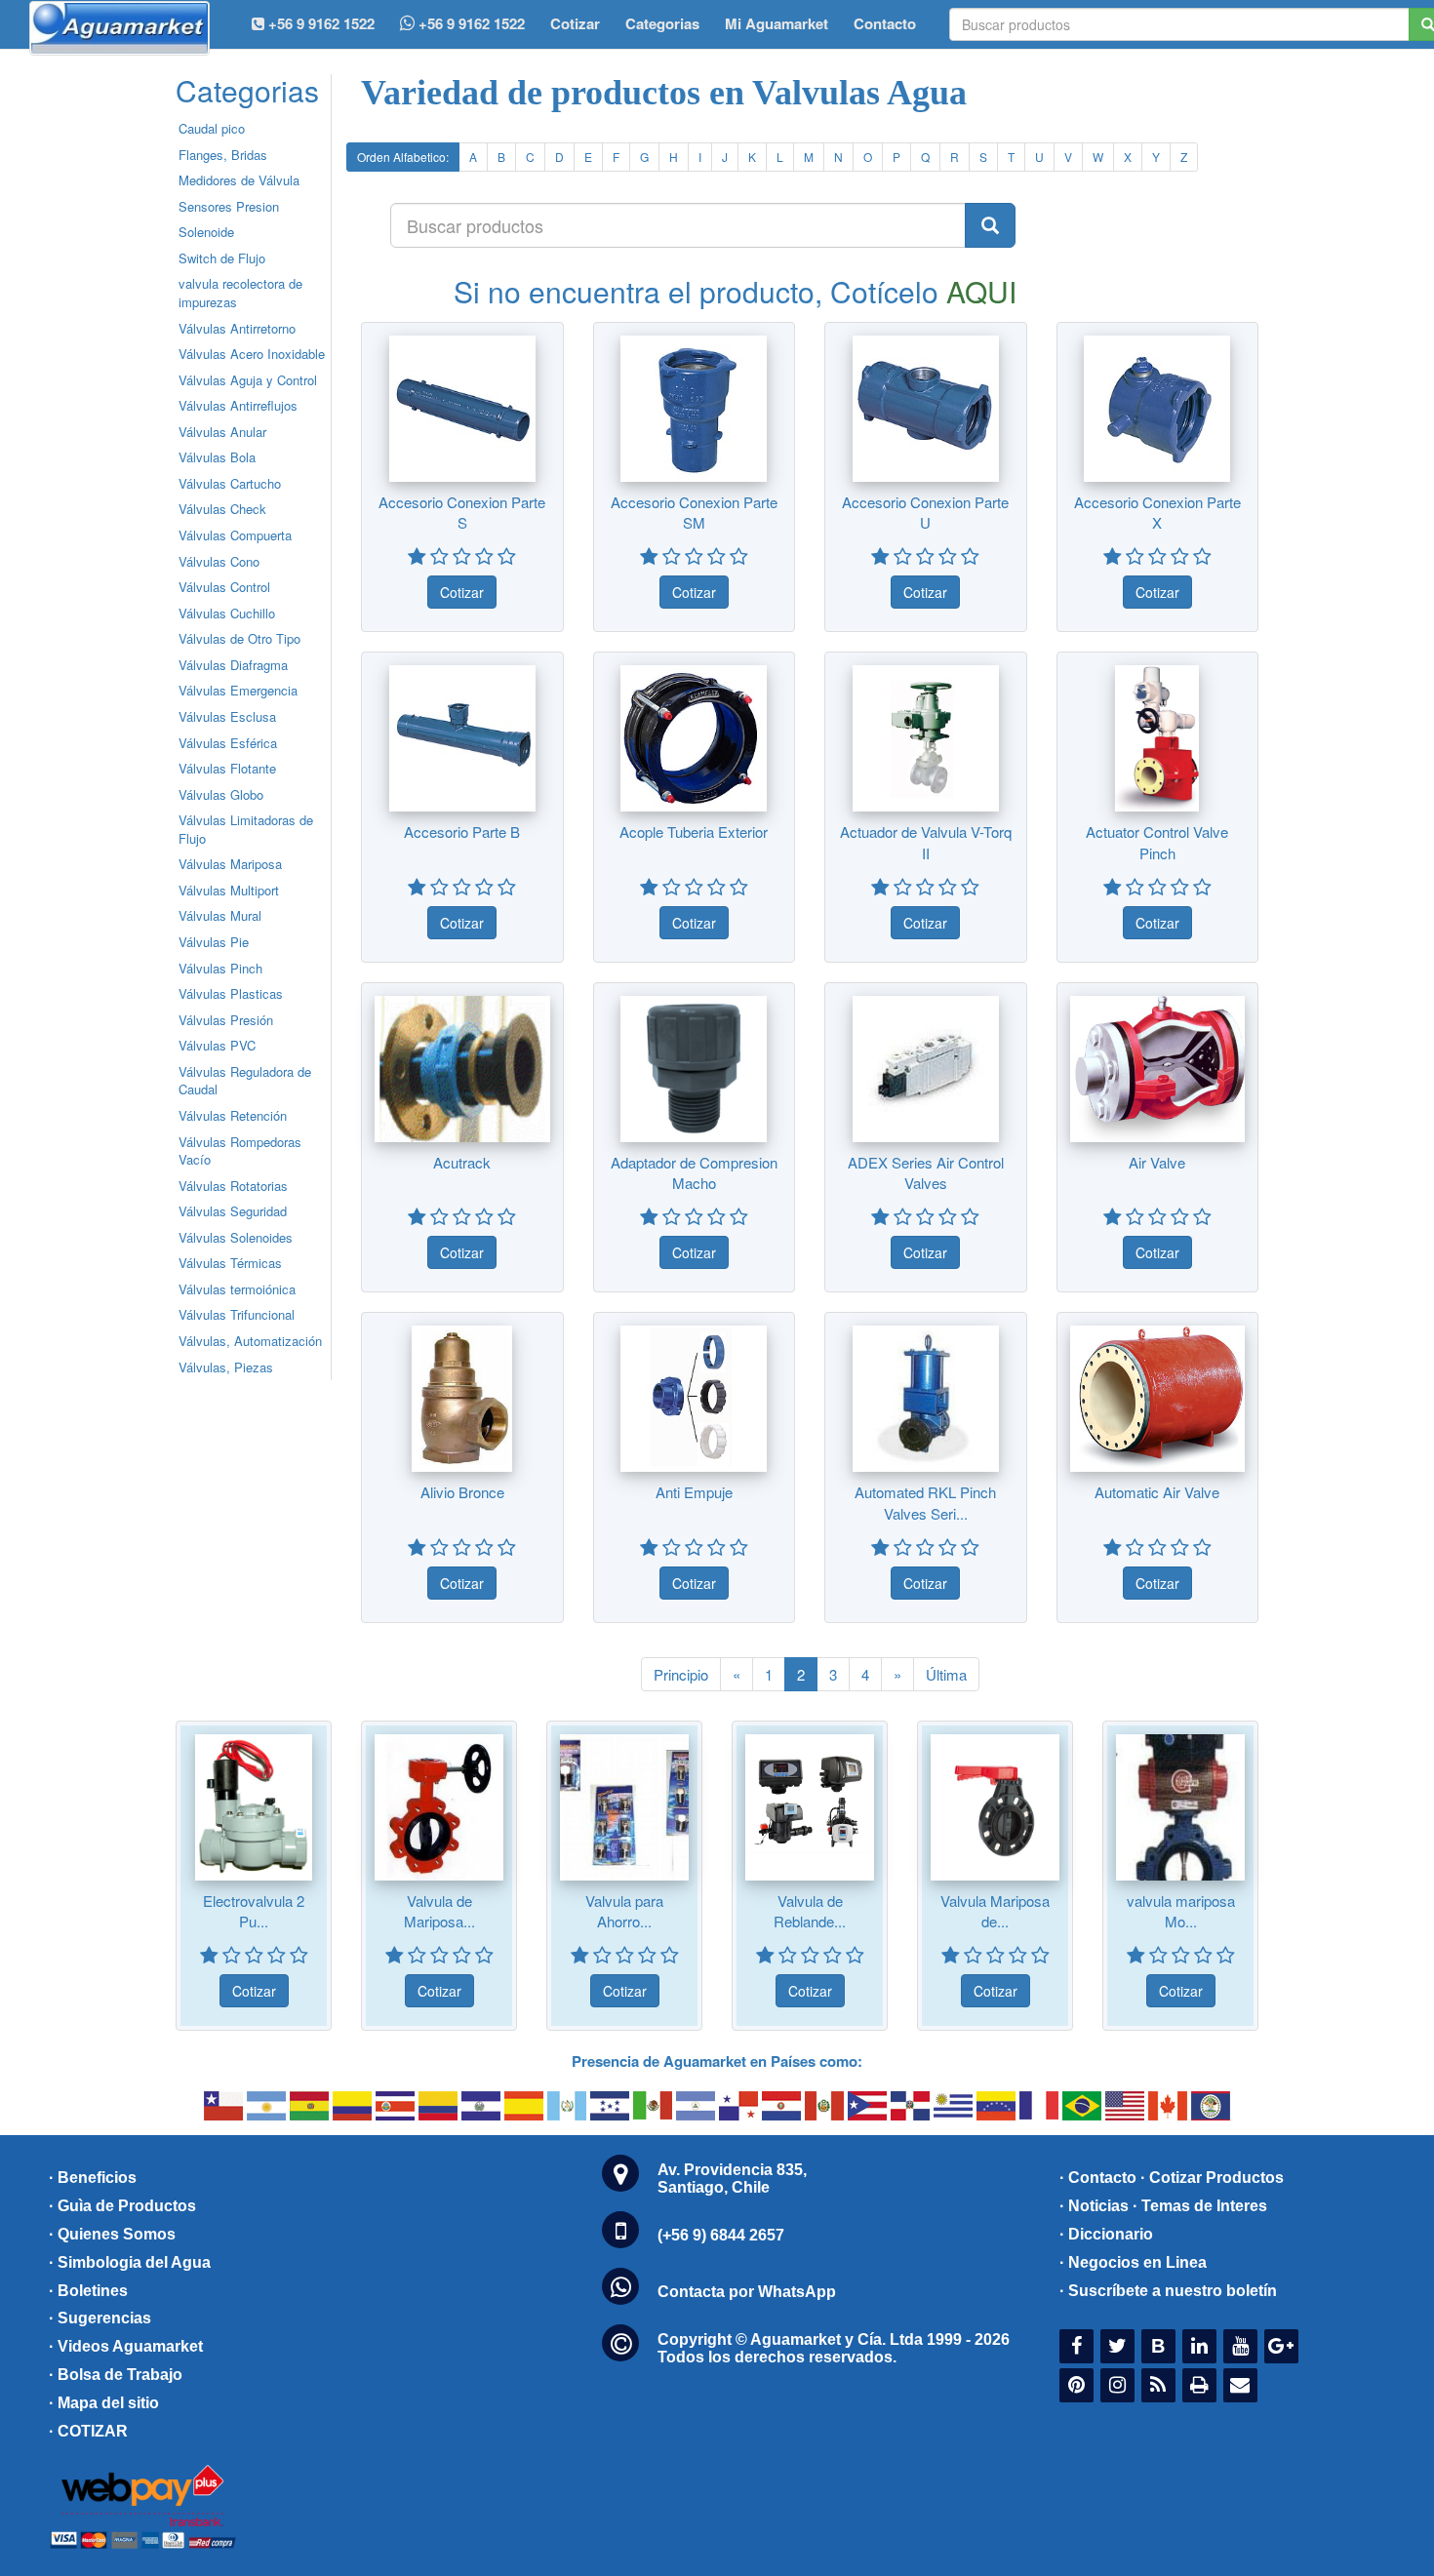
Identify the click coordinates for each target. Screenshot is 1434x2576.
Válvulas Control (224, 587)
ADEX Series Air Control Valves (926, 1172)
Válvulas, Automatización (250, 1341)
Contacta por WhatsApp (747, 2292)
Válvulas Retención (233, 1115)
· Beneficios (93, 2178)
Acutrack (462, 1162)
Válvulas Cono (219, 561)
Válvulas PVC (217, 1045)
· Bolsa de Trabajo (116, 2375)
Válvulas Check (222, 509)
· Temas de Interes (1200, 2206)
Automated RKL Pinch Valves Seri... (925, 1502)
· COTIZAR (88, 2431)
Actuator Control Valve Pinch (1157, 842)
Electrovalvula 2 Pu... (254, 1911)
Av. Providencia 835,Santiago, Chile (732, 2179)
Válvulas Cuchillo (227, 613)
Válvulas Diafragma (233, 665)
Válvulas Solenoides (236, 1237)
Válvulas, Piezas (226, 1367)
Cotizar (575, 23)
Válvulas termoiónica (237, 1289)
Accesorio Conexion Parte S (462, 512)
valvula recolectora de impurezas (240, 293)
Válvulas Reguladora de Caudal (245, 1081)
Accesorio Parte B (462, 832)
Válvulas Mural (220, 915)
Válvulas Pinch (220, 968)
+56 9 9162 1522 (470, 23)
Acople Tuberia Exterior (694, 832)
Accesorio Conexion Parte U (925, 512)
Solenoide (206, 232)
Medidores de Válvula (239, 180)
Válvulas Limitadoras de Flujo (246, 829)
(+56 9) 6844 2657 (721, 2235)
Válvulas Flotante (227, 768)
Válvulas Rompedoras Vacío (240, 1151)
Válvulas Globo (221, 794)
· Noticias (1094, 2206)
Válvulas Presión (226, 1020)
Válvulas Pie (214, 942)
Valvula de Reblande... (810, 1911)
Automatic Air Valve (1157, 1492)
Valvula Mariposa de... (995, 1911)
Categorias (662, 23)
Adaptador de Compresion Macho (694, 1172)
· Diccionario (1106, 2234)
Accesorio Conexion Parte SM (694, 512)
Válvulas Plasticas (231, 993)
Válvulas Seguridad (233, 1211)
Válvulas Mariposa (230, 864)
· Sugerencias (100, 2318)
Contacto (885, 23)
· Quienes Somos (112, 2234)
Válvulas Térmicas (230, 1263)
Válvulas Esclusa (227, 716)
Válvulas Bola (217, 457)
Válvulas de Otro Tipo (239, 638)
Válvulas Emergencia (238, 690)
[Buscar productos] (990, 225)
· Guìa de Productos (122, 2206)
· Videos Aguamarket (126, 2346)
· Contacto (1098, 2178)
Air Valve (1157, 1162)
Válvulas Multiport (229, 890)
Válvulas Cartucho (230, 483)
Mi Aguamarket (777, 23)
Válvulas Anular (222, 432)
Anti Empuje (694, 1492)
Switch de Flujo (222, 258)
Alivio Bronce (462, 1492)
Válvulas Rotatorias (233, 1186)
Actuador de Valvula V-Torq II (926, 842)
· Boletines (88, 2291)
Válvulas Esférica (228, 743)
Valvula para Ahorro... (624, 1911)
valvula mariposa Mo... (1181, 1911)
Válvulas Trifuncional (237, 1314)
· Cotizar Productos (1212, 2178)
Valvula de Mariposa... (439, 1911)
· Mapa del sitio (104, 2403)
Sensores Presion (229, 206)
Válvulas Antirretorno (237, 328)
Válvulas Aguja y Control (248, 380)
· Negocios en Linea (1133, 2262)
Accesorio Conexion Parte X (1157, 512)
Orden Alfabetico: (403, 157)
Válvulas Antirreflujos (238, 405)
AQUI (981, 291)
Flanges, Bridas (223, 155)
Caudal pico (212, 128)
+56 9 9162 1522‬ (319, 23)
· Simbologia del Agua (130, 2262)
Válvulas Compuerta (235, 535)
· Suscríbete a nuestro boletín (1168, 2291)
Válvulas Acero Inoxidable (252, 354)
